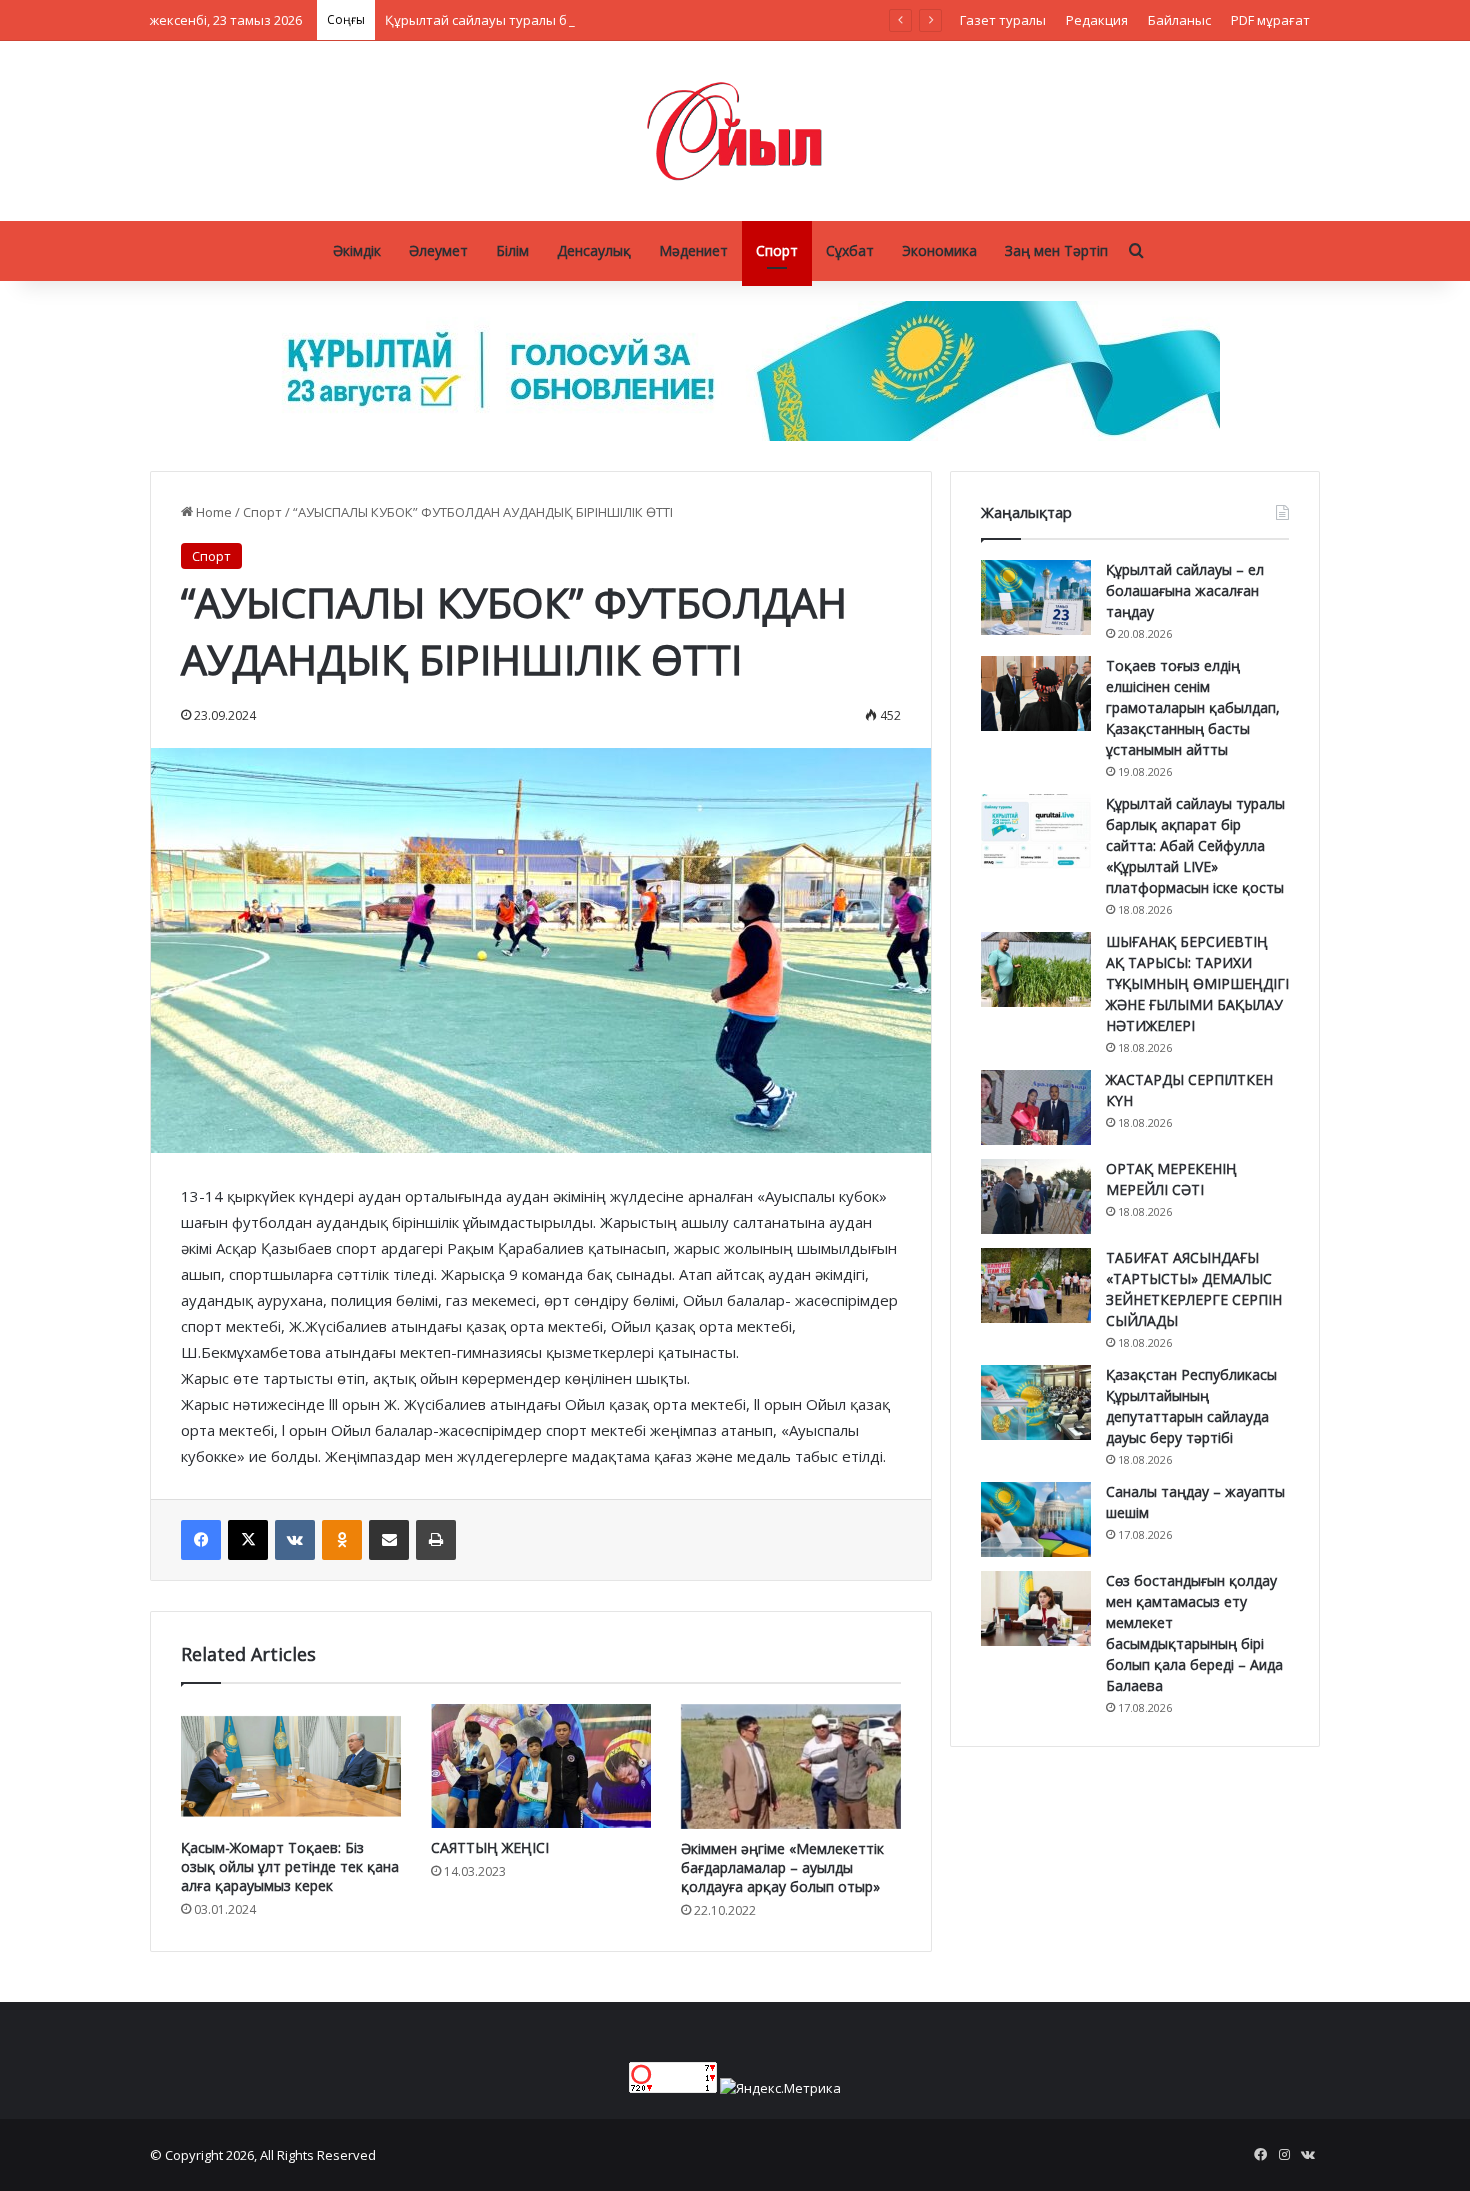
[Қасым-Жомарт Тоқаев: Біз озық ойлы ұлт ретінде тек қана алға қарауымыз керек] (291, 1766)
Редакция (1097, 20)
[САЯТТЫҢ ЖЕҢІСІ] (541, 1766)
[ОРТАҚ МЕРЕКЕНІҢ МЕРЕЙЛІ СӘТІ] (1036, 1196)
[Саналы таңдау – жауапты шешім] (1036, 1519)
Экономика (939, 250)
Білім (512, 250)
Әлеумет (438, 250)
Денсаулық (594, 250)
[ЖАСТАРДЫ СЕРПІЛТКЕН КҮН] (1036, 1107)
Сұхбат (850, 250)
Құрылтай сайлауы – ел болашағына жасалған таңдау (1185, 590)
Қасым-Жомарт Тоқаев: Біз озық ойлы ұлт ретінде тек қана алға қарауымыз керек (290, 1866)
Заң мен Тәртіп (1056, 250)
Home (212, 512)
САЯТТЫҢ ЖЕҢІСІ (490, 1847)
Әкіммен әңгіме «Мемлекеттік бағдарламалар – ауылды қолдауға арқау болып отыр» (782, 1867)
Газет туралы (1003, 20)
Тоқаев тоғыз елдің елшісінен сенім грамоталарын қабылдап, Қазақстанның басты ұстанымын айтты (1193, 707)
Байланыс (1179, 20)
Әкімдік (357, 250)
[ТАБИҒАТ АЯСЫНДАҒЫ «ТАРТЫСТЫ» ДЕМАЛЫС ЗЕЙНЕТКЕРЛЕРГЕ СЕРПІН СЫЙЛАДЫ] (1036, 1285)
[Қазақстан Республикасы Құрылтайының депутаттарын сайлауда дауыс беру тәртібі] (1036, 1402)
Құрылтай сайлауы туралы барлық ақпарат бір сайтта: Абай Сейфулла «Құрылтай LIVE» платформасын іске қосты (747, 20)
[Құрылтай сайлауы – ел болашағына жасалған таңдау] (1036, 597)
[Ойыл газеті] (735, 131)
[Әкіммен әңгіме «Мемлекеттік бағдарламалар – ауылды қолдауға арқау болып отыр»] (791, 1766)
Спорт (777, 250)
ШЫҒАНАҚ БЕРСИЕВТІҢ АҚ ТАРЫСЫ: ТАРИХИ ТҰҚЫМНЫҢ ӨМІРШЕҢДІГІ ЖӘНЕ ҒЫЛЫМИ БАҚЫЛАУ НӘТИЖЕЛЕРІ (1197, 983)
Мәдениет (693, 250)
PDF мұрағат (1270, 20)
